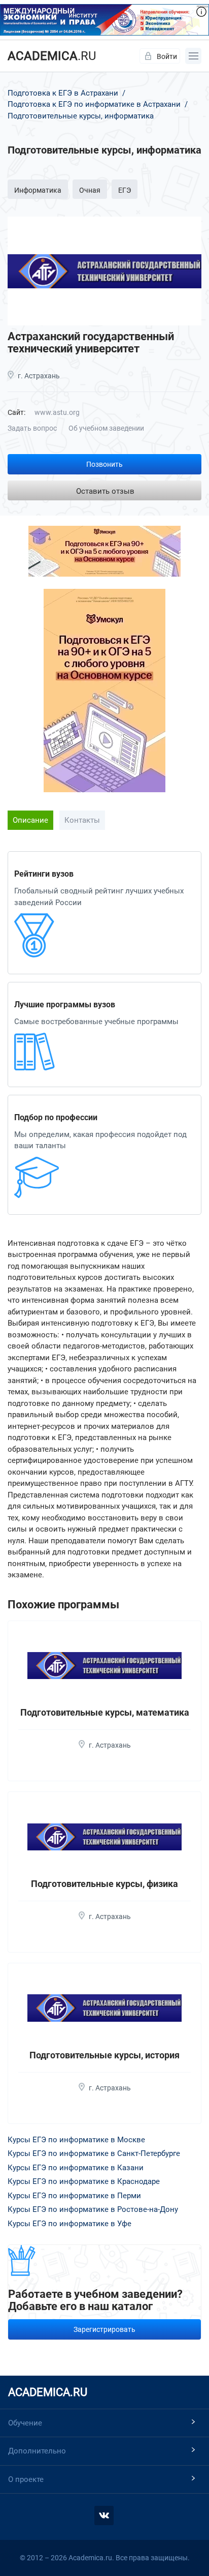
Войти (167, 56)
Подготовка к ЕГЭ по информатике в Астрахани (94, 104)
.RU (52, 56)
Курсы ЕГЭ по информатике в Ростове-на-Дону (93, 2209)
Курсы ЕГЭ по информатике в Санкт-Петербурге (94, 2153)
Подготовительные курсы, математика (105, 1712)
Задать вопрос (32, 428)
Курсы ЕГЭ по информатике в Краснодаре (84, 2181)
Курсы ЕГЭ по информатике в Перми (74, 2196)
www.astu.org (57, 412)
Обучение (25, 2423)
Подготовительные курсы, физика (104, 1884)
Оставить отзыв (105, 491)
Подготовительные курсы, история (104, 2055)
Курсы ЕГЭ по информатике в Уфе (69, 2224)
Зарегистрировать (104, 2329)
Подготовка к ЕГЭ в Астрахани (64, 93)
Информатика (38, 190)
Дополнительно (37, 2451)
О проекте (26, 2479)
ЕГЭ (125, 190)
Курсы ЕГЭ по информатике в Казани (76, 2168)
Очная (90, 190)
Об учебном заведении (106, 428)
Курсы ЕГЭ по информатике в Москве (76, 2140)
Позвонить (104, 464)
